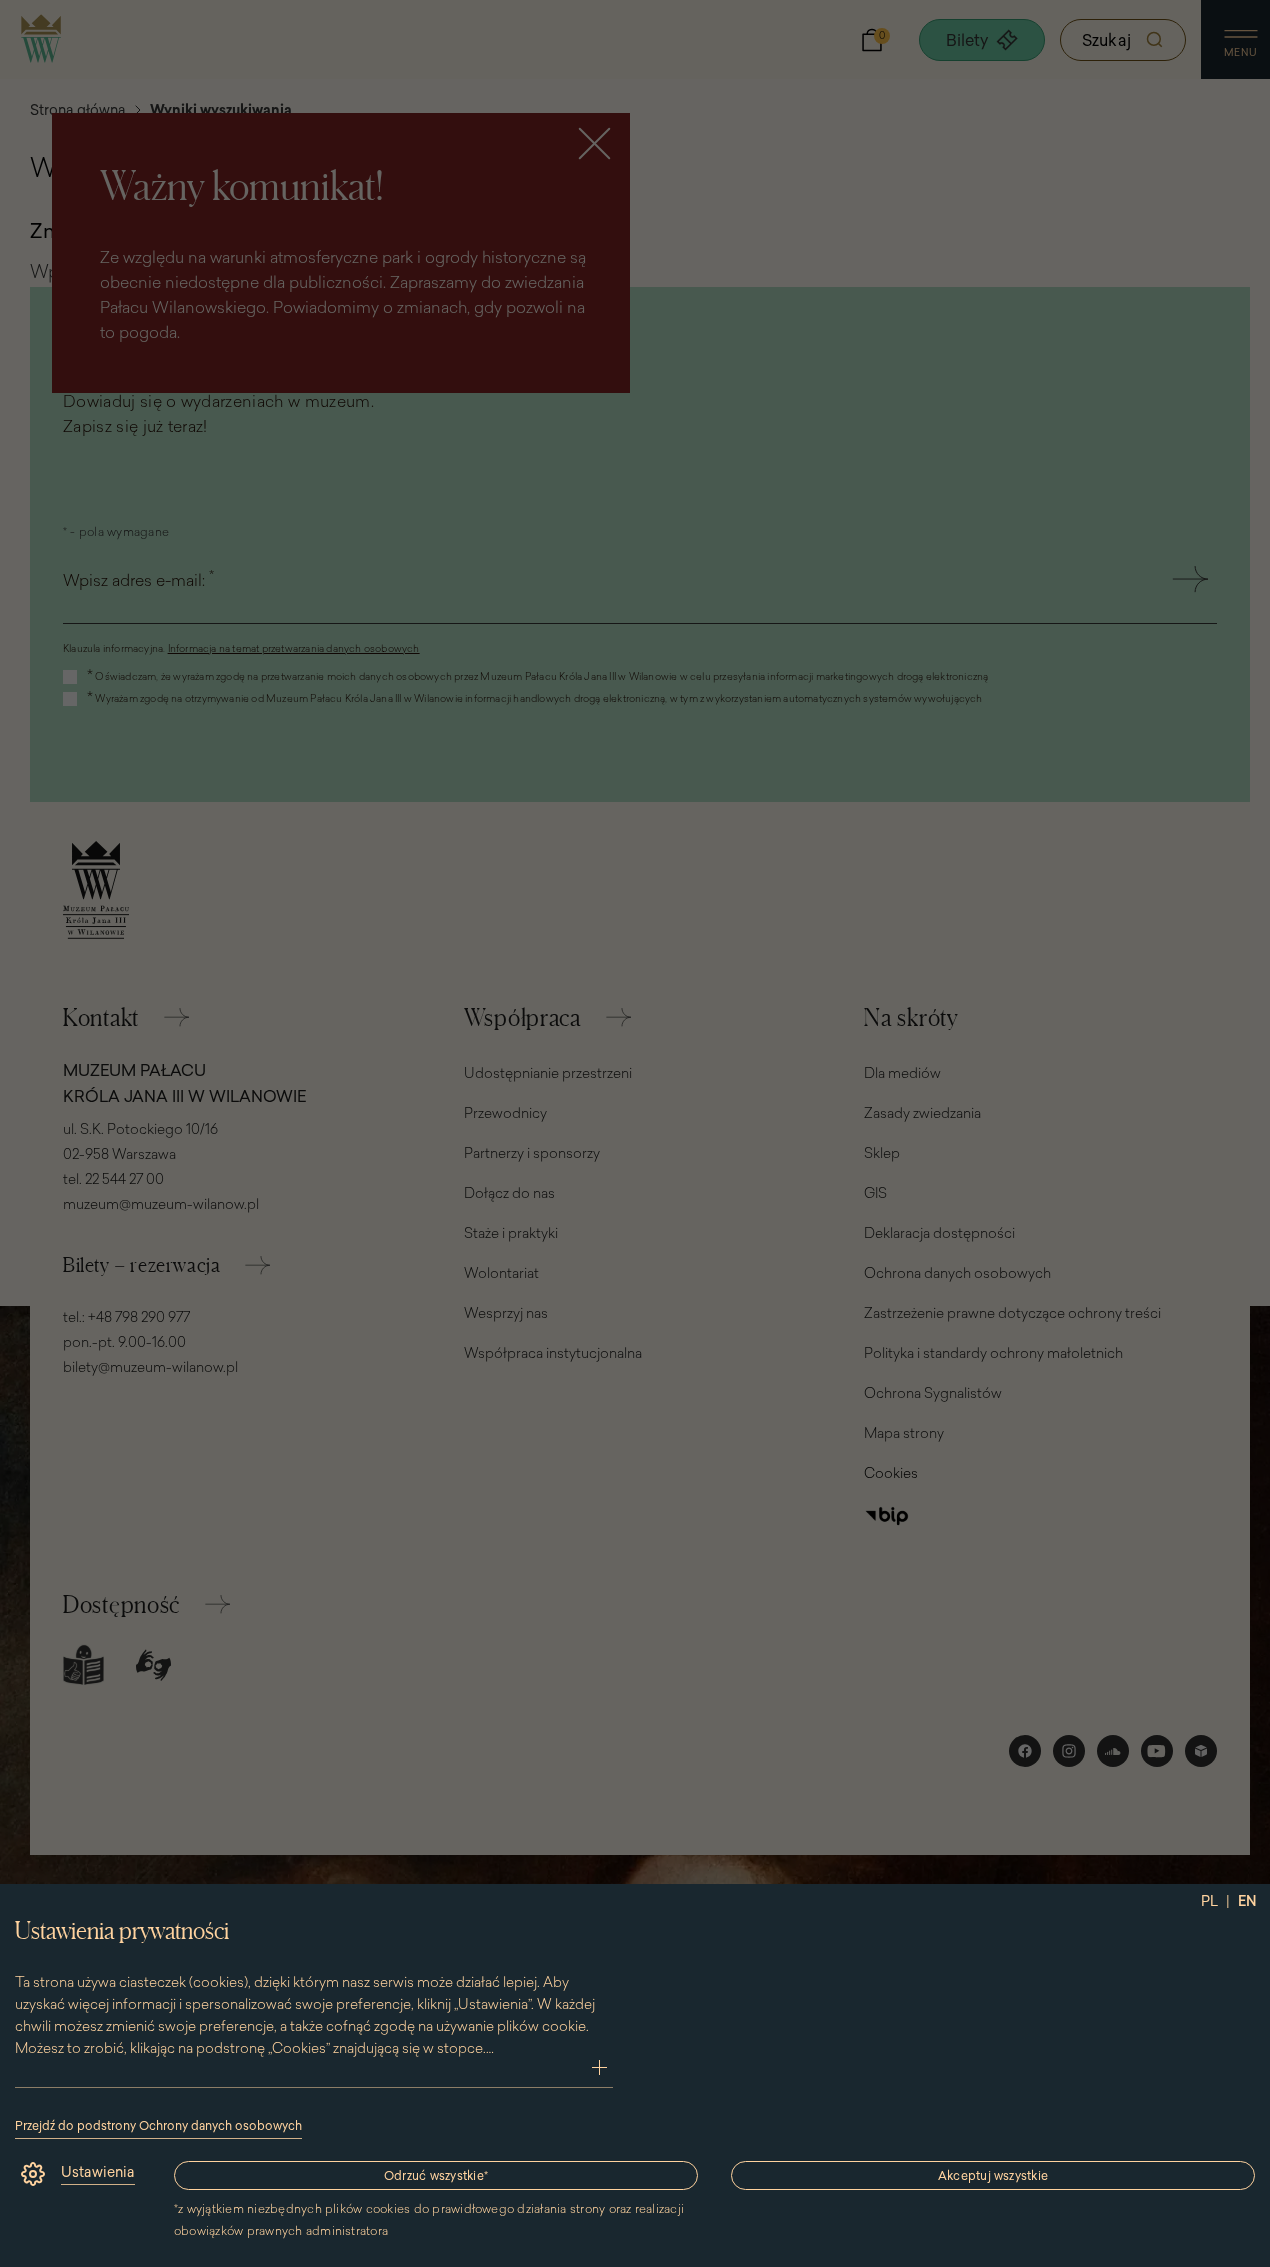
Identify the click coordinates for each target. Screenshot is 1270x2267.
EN (1247, 1901)
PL (1209, 1901)
